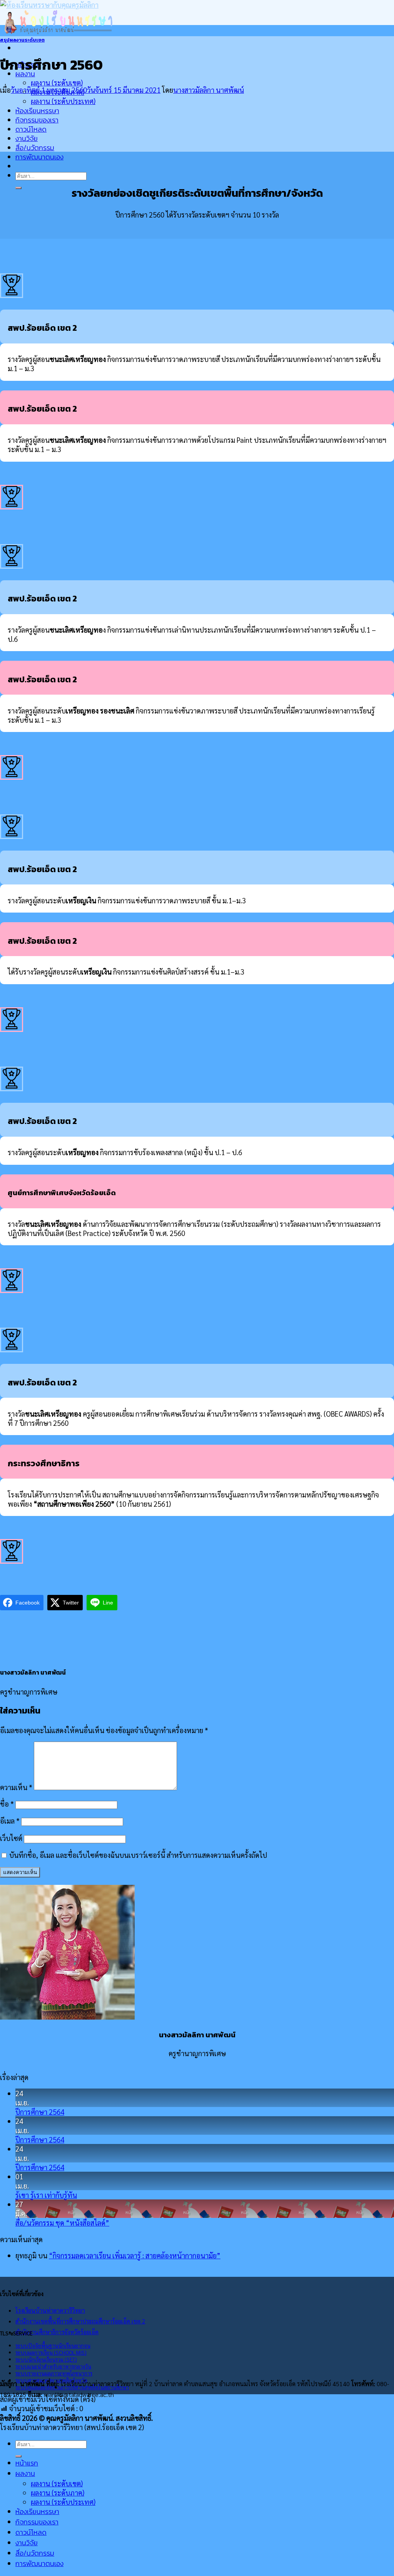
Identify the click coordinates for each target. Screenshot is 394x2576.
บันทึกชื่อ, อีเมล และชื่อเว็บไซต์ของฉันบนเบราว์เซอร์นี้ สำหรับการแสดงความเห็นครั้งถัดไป (138, 1855)
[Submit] (18, 188)
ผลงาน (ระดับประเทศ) (63, 101)
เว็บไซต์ (11, 1838)
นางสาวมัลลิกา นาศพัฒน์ (209, 90)
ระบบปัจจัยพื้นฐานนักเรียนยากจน (53, 2345)
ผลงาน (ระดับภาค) (58, 2492)
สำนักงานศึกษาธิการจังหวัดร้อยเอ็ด (57, 2332)
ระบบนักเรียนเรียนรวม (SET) (46, 2359)
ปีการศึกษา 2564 (40, 2112)
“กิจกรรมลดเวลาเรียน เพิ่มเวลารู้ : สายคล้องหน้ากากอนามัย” (135, 2255)
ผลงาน (25, 2473)
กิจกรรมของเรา (37, 120)
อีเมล (10, 1821)
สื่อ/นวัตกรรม (35, 148)
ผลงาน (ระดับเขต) (57, 82)
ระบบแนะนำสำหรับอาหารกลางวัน (53, 2366)
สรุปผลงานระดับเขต (22, 40)
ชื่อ (7, 1804)
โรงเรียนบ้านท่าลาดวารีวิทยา (50, 2310)
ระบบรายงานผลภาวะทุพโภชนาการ (54, 2373)
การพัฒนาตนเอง (39, 157)
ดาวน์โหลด (31, 129)
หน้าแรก (27, 2463)
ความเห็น (16, 1787)
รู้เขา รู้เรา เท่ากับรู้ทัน (46, 2195)
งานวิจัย (27, 138)
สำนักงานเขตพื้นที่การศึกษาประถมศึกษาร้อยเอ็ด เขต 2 (80, 2321)
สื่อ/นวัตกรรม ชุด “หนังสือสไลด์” (62, 2223)
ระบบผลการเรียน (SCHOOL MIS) (51, 2352)
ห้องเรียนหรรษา (37, 111)
